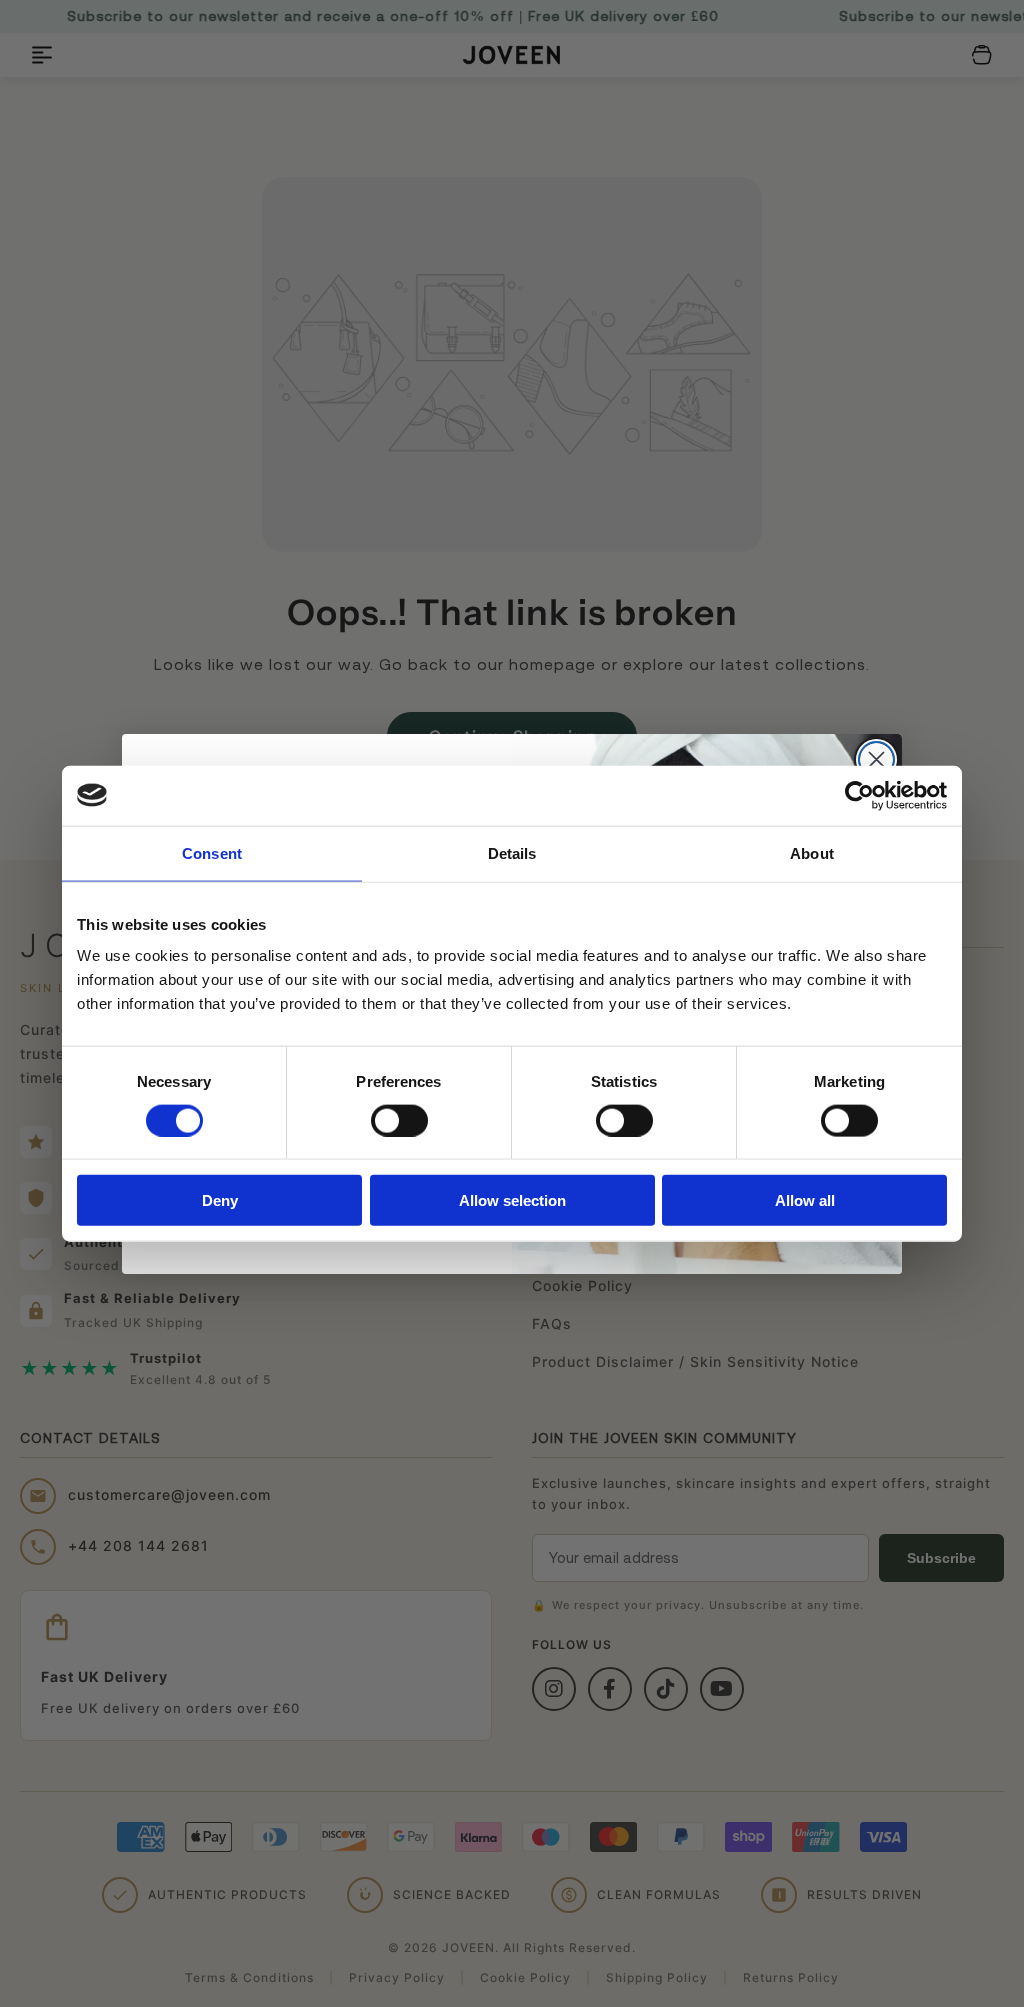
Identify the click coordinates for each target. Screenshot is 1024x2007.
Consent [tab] (212, 852)
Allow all (805, 1200)
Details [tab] (512, 852)
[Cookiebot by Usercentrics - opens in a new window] (859, 795)
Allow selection (512, 1200)
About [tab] (812, 852)
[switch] (399, 1120)
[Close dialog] (876, 759)
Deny (220, 1200)
